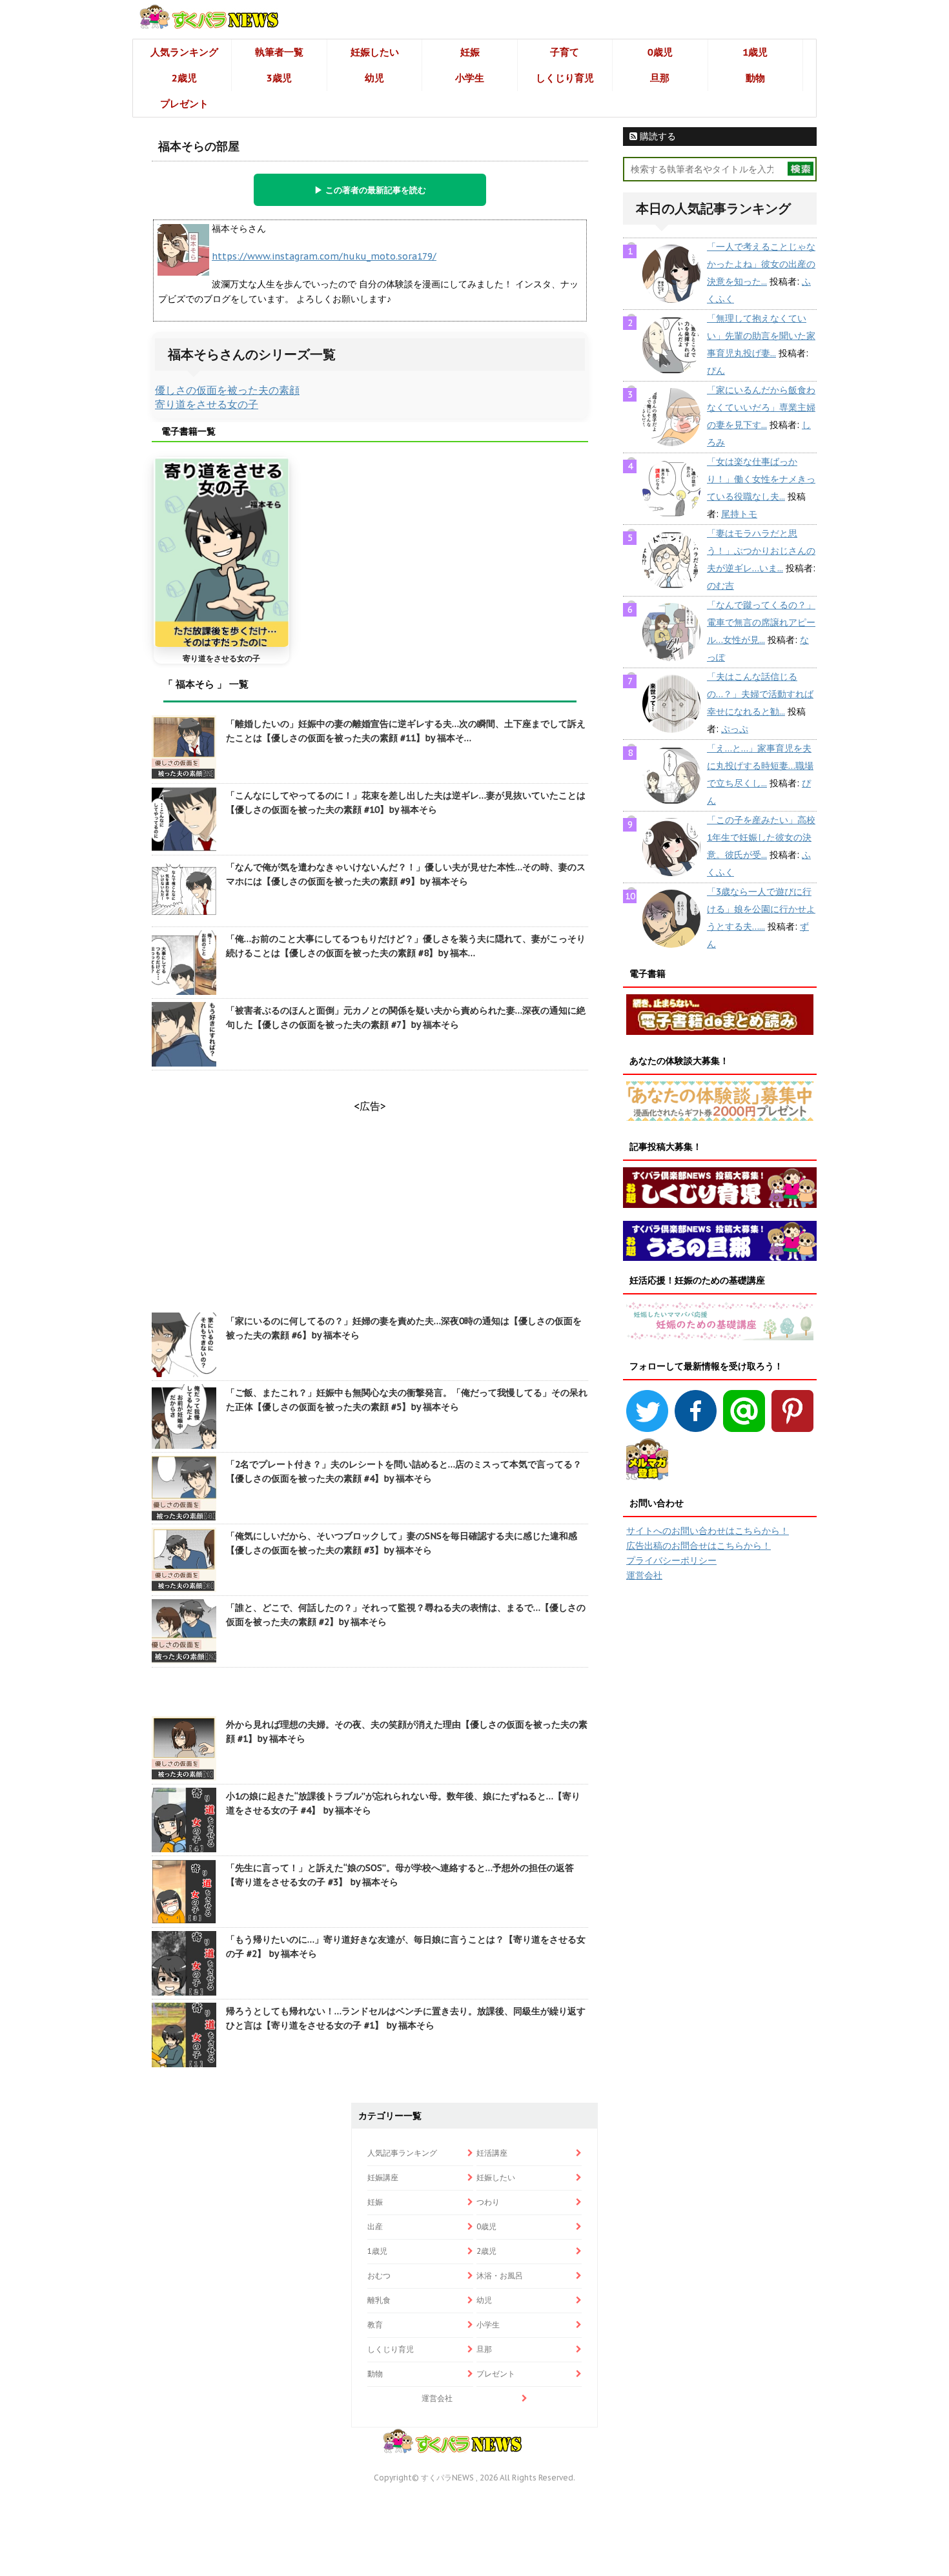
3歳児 (279, 78)
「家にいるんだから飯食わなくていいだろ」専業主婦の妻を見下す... (761, 407)
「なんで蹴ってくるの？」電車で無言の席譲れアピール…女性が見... (761, 622)
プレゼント (184, 104)
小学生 (470, 78)
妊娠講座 (383, 2177)
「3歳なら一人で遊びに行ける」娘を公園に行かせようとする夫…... (761, 909)
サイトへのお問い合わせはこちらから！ (708, 1531)
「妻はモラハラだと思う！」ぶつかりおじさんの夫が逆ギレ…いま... (761, 551)
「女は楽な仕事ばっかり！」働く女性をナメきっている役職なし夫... (761, 479)
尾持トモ (739, 514)
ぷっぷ (735, 729)
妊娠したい (375, 52)
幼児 (374, 78)
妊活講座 (492, 2153)
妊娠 (470, 52)
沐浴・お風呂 (500, 2275)
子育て (565, 52)
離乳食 (379, 2300)
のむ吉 (720, 586)
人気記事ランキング (402, 2153)
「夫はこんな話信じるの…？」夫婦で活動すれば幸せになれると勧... (760, 694)
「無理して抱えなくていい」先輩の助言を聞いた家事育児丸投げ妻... (761, 336)
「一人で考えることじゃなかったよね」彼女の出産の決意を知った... (761, 264)
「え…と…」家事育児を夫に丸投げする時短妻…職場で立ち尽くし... (760, 766)
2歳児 (184, 78)
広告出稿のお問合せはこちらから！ (699, 1546)
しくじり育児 (565, 78)
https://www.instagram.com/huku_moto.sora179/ (324, 256)
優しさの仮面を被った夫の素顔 (227, 390)
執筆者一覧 (279, 52)
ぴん (716, 371)
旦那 (660, 78)
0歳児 (660, 52)
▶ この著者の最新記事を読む (370, 190)
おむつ (379, 2275)
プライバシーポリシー (671, 1560)
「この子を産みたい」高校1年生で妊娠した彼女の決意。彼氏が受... (761, 837)
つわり (488, 2202)
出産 (375, 2226)
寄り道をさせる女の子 (207, 404)
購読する (657, 136)
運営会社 (644, 1575)
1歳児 (755, 52)
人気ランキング (184, 52)
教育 (375, 2325)
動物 (755, 78)
